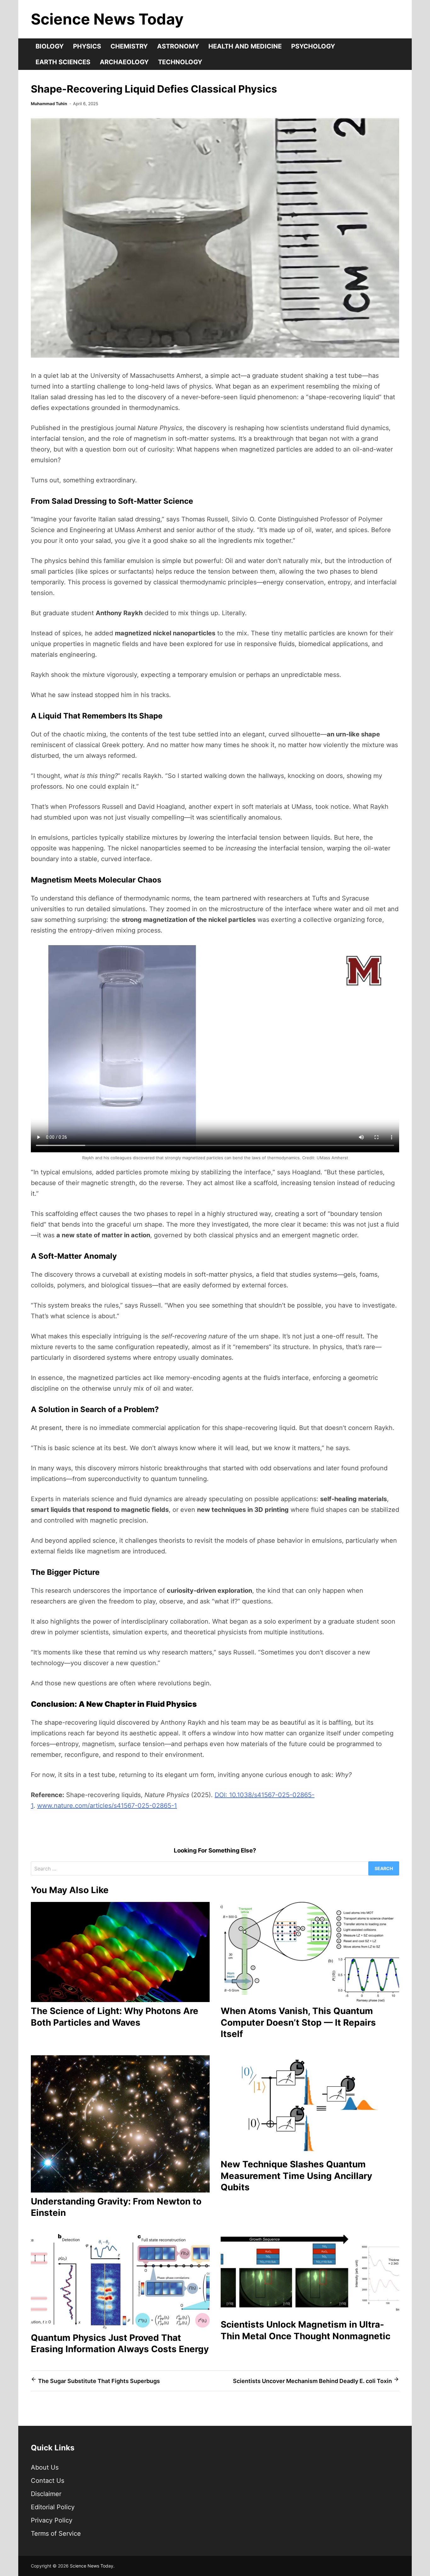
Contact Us (48, 2481)
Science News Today (107, 19)
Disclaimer (46, 2494)
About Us (45, 2467)
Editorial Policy (53, 2507)
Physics (87, 46)
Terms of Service (56, 2533)
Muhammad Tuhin (49, 104)
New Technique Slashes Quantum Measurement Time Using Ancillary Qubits (296, 2176)
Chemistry (129, 46)
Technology (180, 62)
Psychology (313, 46)
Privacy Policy (52, 2520)
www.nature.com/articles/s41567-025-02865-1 (107, 1806)
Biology (50, 46)
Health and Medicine (245, 46)
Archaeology (124, 62)
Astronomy (178, 46)
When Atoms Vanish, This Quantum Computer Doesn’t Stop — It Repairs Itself (298, 2022)
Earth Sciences (63, 62)
